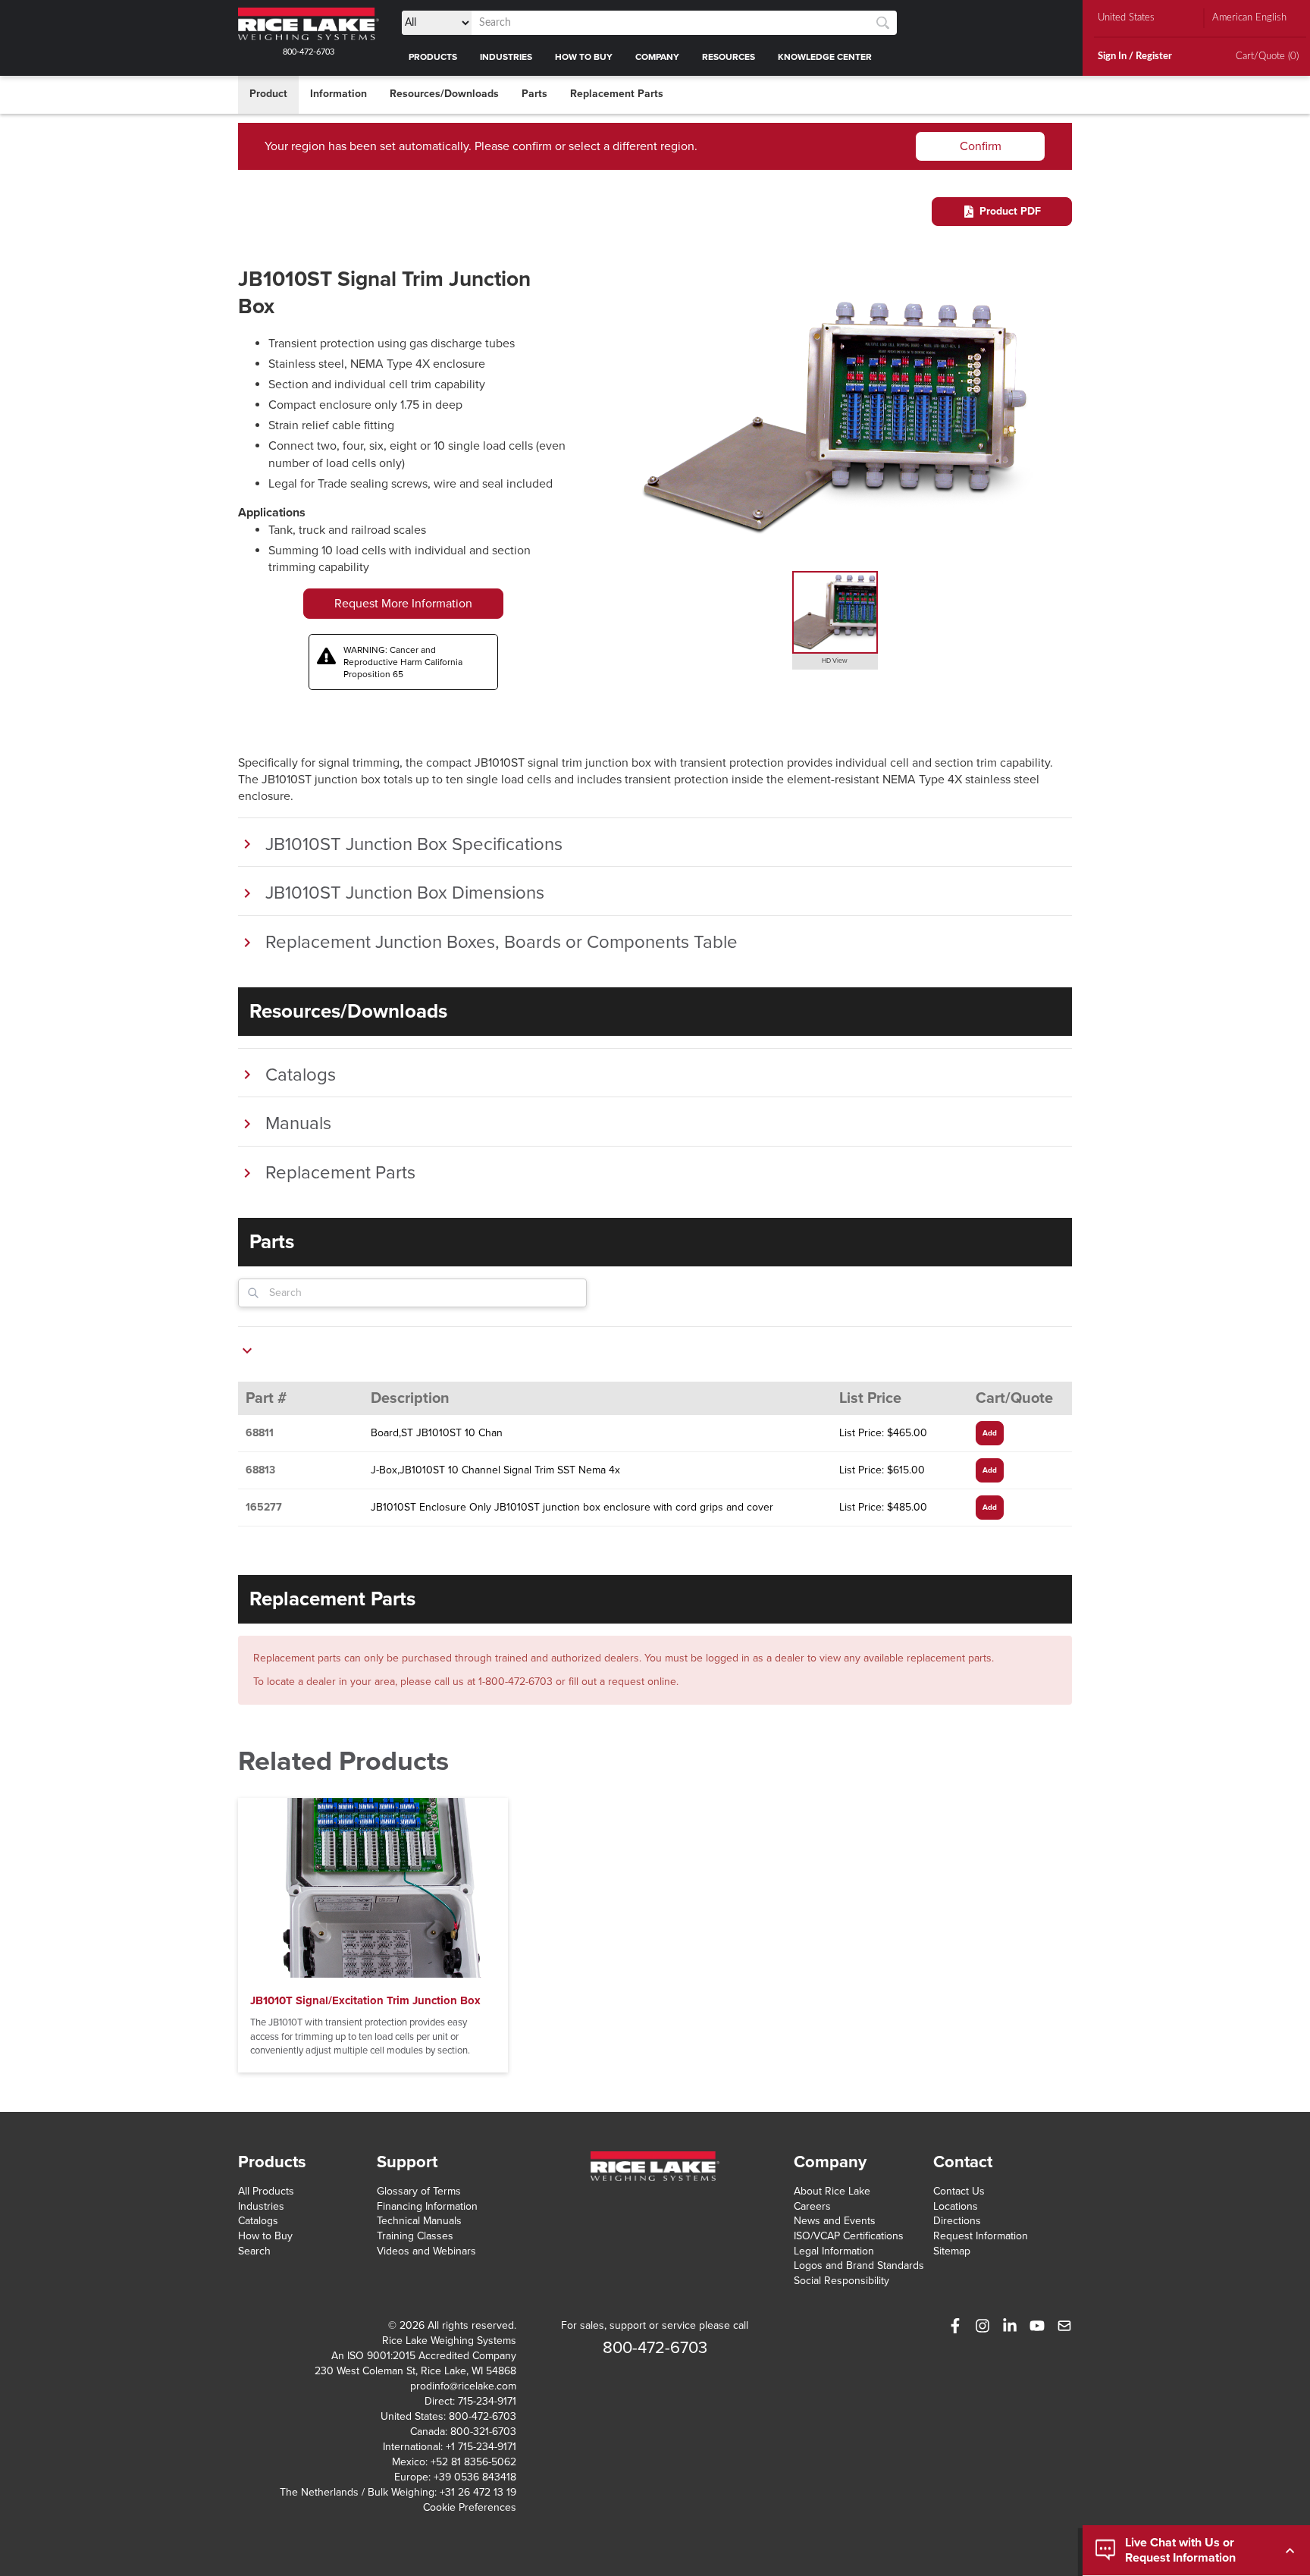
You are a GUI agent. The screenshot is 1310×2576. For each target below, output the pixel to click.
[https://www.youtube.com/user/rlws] (1037, 2326)
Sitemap (952, 2251)
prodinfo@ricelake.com (463, 2386)
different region (653, 146)
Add (990, 1433)
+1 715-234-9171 (481, 2447)
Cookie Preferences (470, 2507)
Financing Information (427, 2206)
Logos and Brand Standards (859, 2265)
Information (338, 94)
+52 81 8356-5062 (473, 2462)
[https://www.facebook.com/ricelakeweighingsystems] (955, 2326)
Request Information (981, 2236)
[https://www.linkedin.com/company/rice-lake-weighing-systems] (1010, 2326)
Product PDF (1010, 211)
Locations (956, 2206)
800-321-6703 (483, 2432)
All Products (266, 2191)
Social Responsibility (841, 2281)
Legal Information (834, 2251)
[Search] (883, 23)
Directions (957, 2221)
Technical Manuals (419, 2221)
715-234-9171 (487, 2401)
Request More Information (403, 604)
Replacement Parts (617, 94)
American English (1249, 18)
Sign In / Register (1135, 56)
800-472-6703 (309, 52)
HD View (835, 661)
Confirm (981, 146)
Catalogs (258, 2221)
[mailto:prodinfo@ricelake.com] (1064, 2326)
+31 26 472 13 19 (478, 2492)
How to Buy (265, 2236)
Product (268, 94)
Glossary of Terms (419, 2191)
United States (1126, 18)
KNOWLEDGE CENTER (825, 57)
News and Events (835, 2221)
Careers (812, 2206)
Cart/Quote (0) (1267, 56)
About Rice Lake (832, 2191)
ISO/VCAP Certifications (849, 2236)
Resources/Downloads (444, 94)
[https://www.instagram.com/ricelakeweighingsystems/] (982, 2326)
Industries (261, 2206)
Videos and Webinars (426, 2251)
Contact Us (959, 2191)
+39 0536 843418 (475, 2477)
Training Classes (415, 2236)
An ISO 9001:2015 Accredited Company (424, 2356)
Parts (534, 94)
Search (254, 2251)
